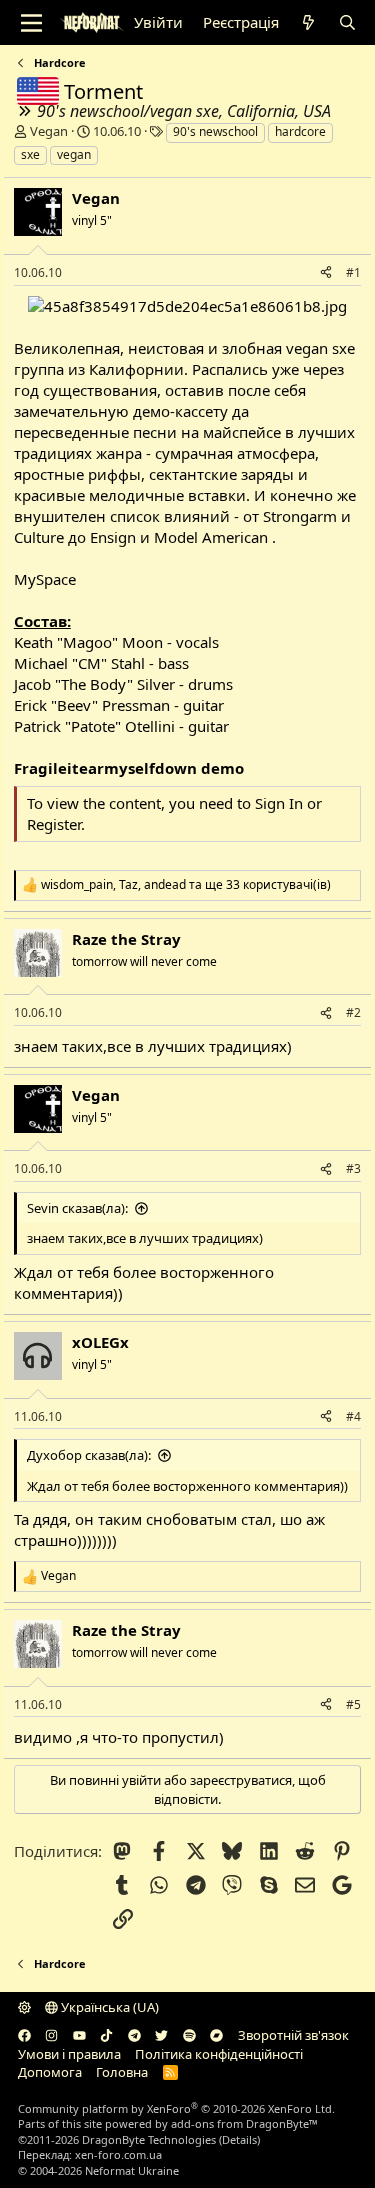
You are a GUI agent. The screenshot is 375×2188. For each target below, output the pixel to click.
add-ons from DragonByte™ (244, 2123)
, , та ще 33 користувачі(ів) (186, 885)
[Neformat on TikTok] (106, 2035)
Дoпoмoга (50, 2072)
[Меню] (31, 23)
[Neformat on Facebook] (24, 2035)
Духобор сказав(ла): (89, 1455)
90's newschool (215, 131)
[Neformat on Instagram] (51, 2035)
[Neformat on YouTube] (79, 2035)
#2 (353, 1012)
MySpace (45, 579)
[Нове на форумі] (308, 22)
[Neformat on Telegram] (134, 2035)
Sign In (279, 803)
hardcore (300, 131)
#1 (353, 272)
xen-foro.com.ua (118, 2154)
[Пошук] (347, 22)
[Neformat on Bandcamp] (216, 2035)
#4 (353, 1416)
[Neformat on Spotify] (189, 2035)
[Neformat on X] (161, 2035)
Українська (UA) (108, 2007)
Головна (122, 2072)
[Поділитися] (326, 273)
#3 (353, 1168)
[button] (24, 2007)
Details (239, 2139)
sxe (30, 154)
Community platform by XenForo (176, 2108)
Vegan (49, 131)
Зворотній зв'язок (293, 2035)
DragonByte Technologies (149, 2139)
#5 (353, 1704)
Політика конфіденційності (219, 2054)
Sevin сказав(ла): (77, 1208)
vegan (74, 154)
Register (54, 824)
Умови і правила (69, 2054)
